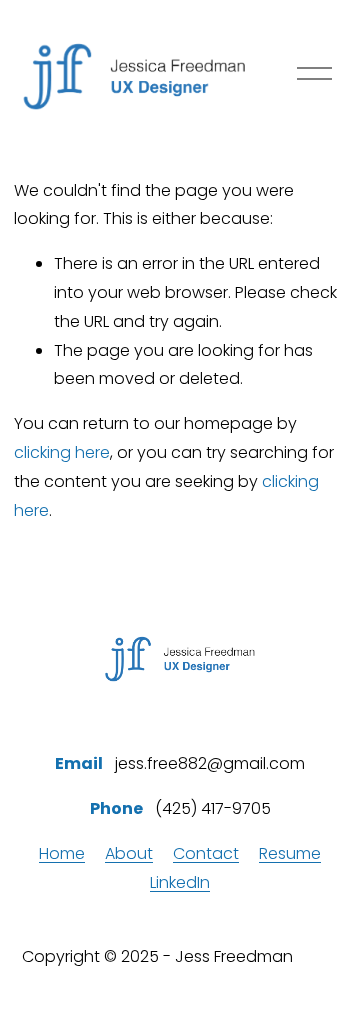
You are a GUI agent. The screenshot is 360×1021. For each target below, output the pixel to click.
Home (62, 853)
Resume (290, 853)
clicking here (62, 452)
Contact (206, 853)
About (129, 853)
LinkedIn (180, 882)
